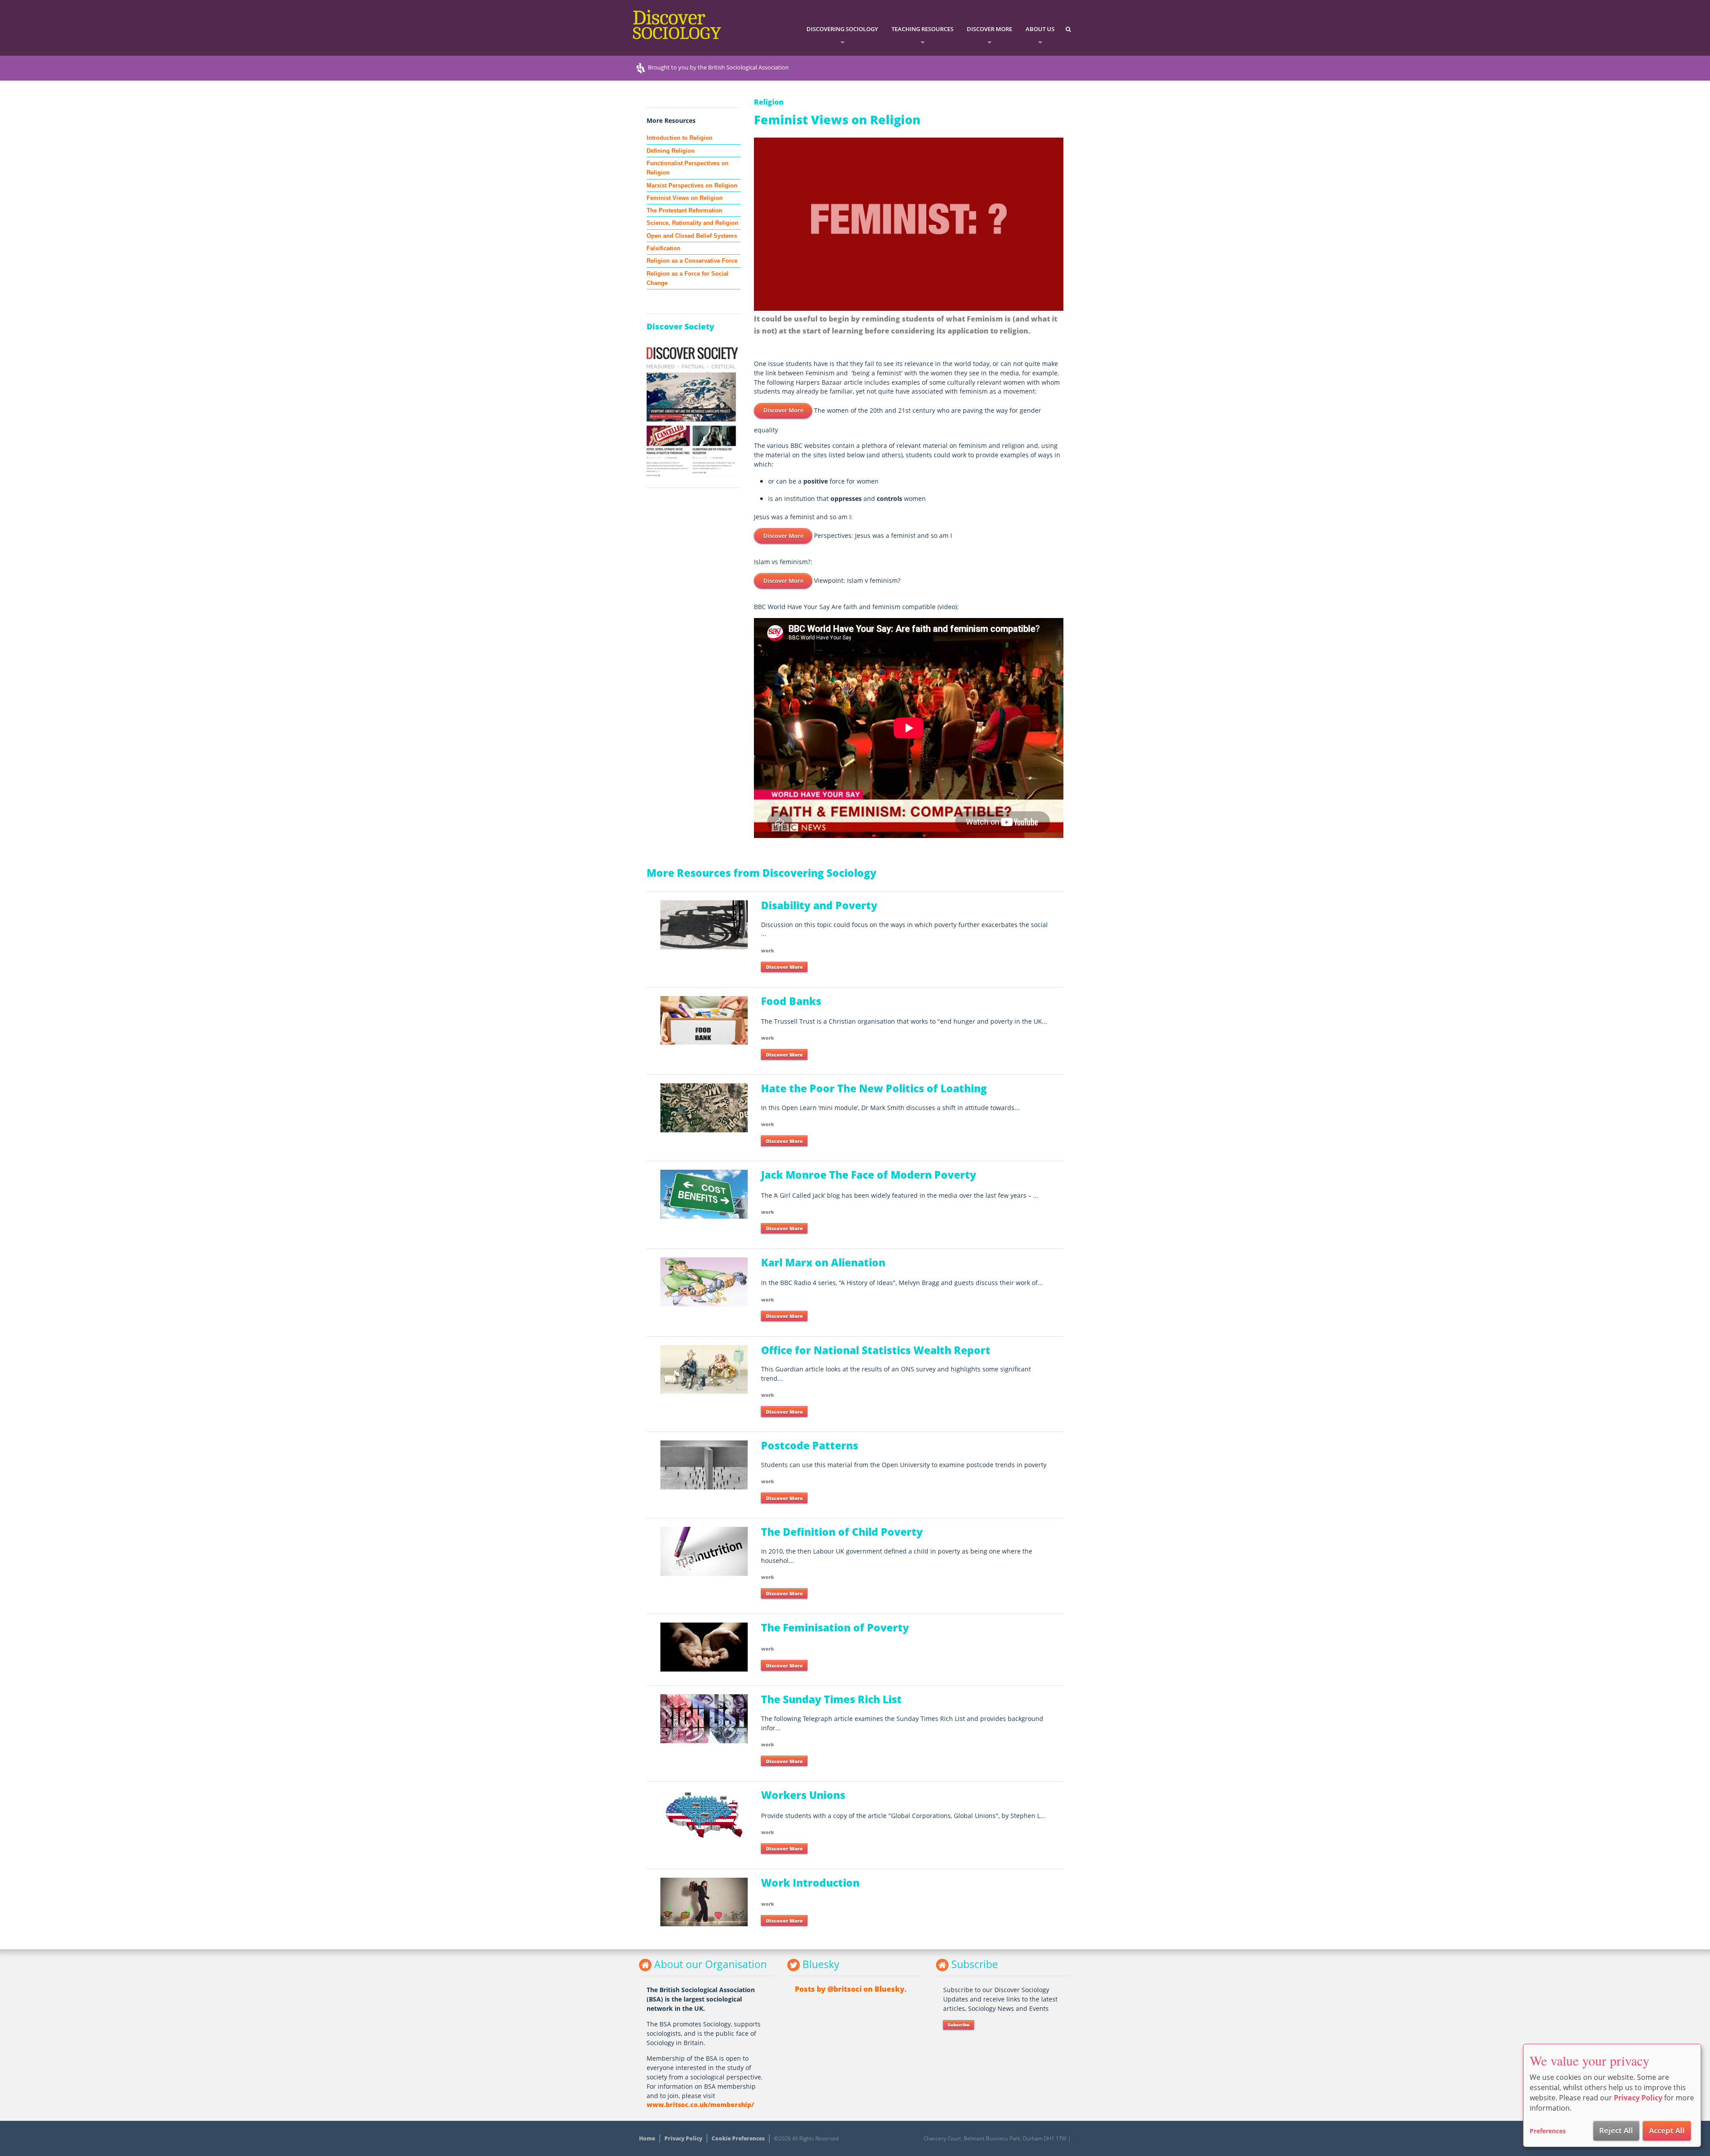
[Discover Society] (694, 412)
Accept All (1667, 2130)
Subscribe (959, 2025)
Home (647, 2138)
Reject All (1616, 2130)
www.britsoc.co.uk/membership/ (700, 2105)
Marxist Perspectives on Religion (692, 185)
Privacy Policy (683, 2138)
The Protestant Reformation (684, 210)
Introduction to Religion (680, 138)
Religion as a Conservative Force (692, 261)
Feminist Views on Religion (685, 198)
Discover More (989, 29)
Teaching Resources (922, 29)
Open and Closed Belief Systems (692, 236)
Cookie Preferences (738, 2138)
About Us (1040, 29)
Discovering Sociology (842, 29)
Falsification (664, 248)
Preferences (1548, 2131)
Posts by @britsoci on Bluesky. (851, 1989)
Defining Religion (671, 151)
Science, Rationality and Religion (692, 223)
